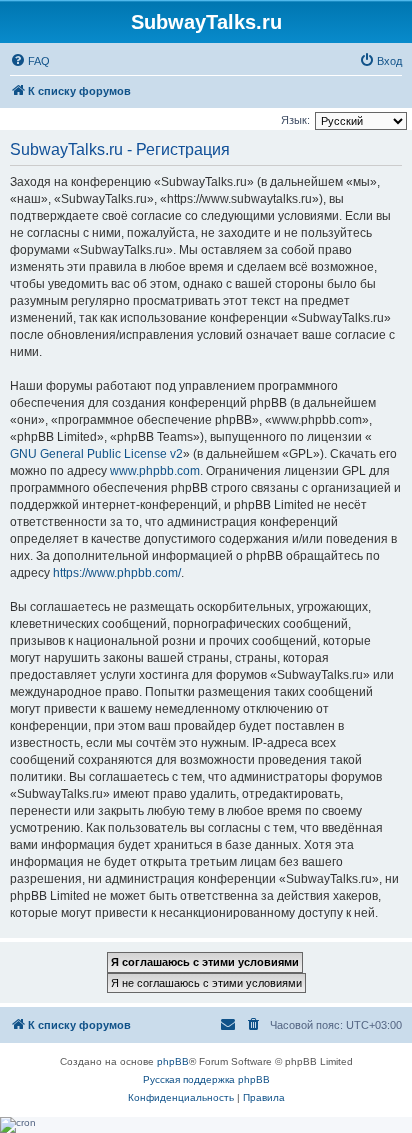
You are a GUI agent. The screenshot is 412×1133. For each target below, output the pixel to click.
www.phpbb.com (155, 471)
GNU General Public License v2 (96, 454)
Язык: (295, 120)
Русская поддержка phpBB (206, 1079)
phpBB (173, 1061)
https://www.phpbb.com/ (117, 573)
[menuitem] (30, 61)
